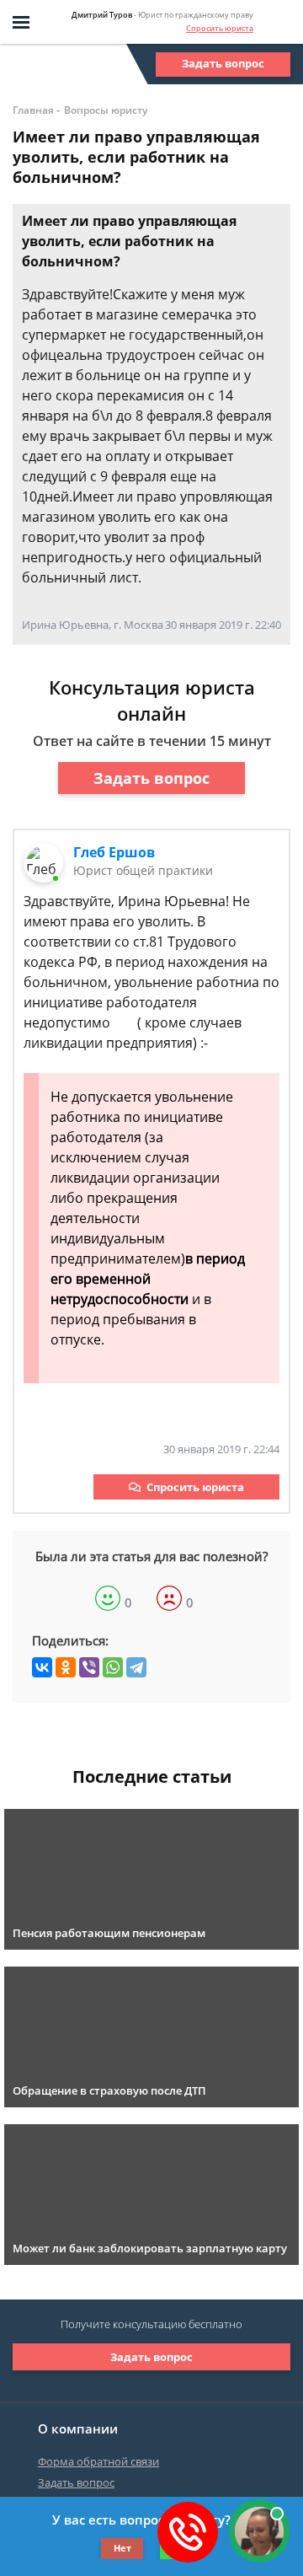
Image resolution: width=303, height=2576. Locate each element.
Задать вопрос (223, 63)
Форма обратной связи (98, 2461)
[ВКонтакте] (42, 1667)
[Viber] (89, 1667)
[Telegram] (136, 1667)
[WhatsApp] (113, 1667)
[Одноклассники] (66, 1667)
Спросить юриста (220, 28)
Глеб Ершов (114, 852)
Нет (122, 2548)
